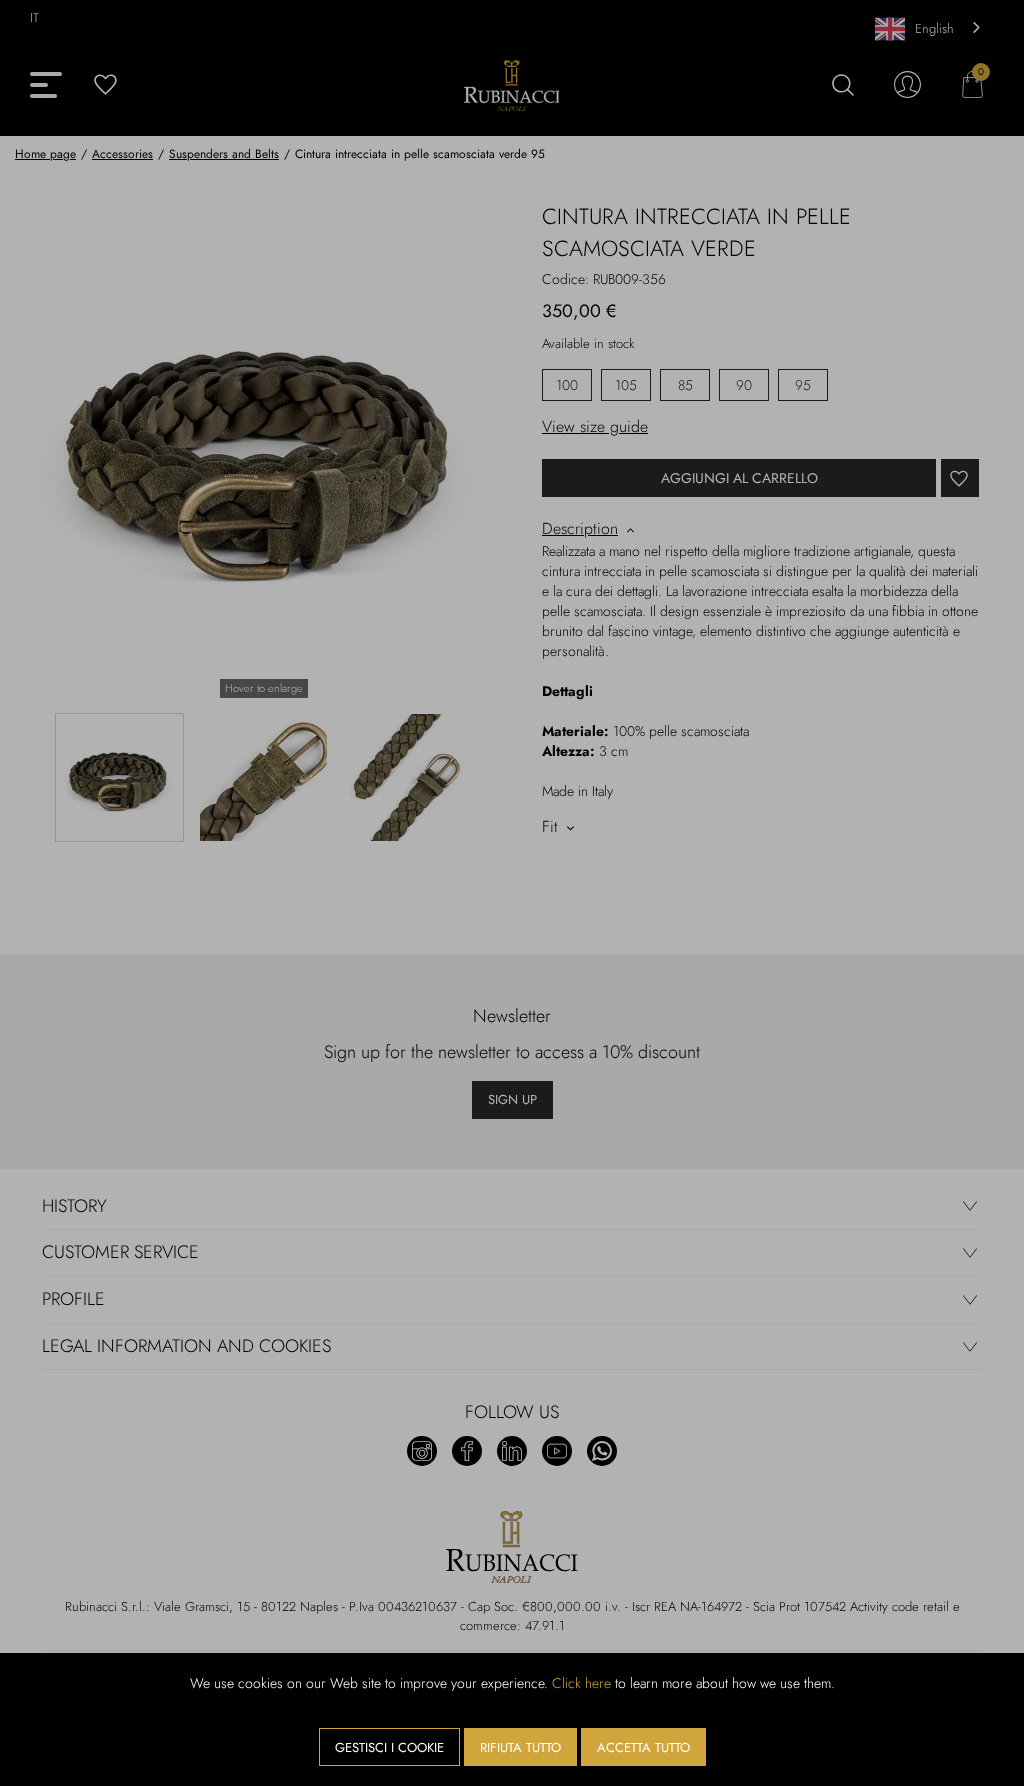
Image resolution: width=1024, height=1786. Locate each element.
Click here (581, 1683)
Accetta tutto (643, 1747)
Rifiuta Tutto (520, 1747)
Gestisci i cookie (389, 1747)
